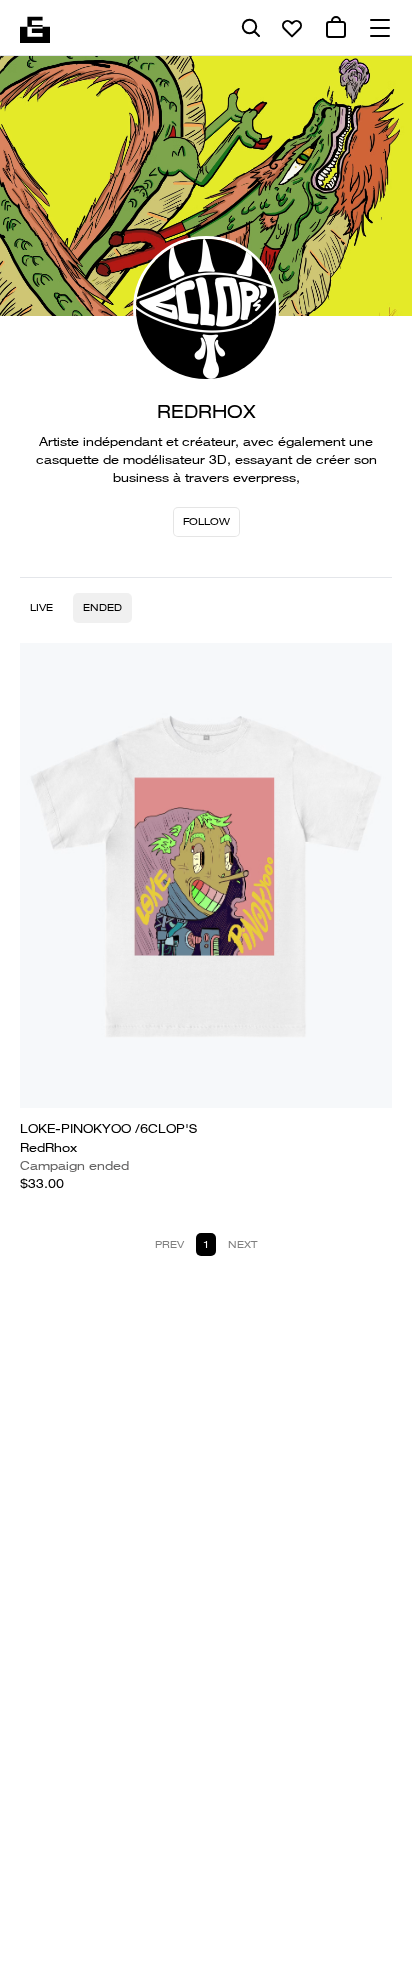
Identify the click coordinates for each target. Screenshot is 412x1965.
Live (41, 607)
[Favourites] (292, 28)
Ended (102, 607)
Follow (206, 521)
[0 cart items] (336, 28)
